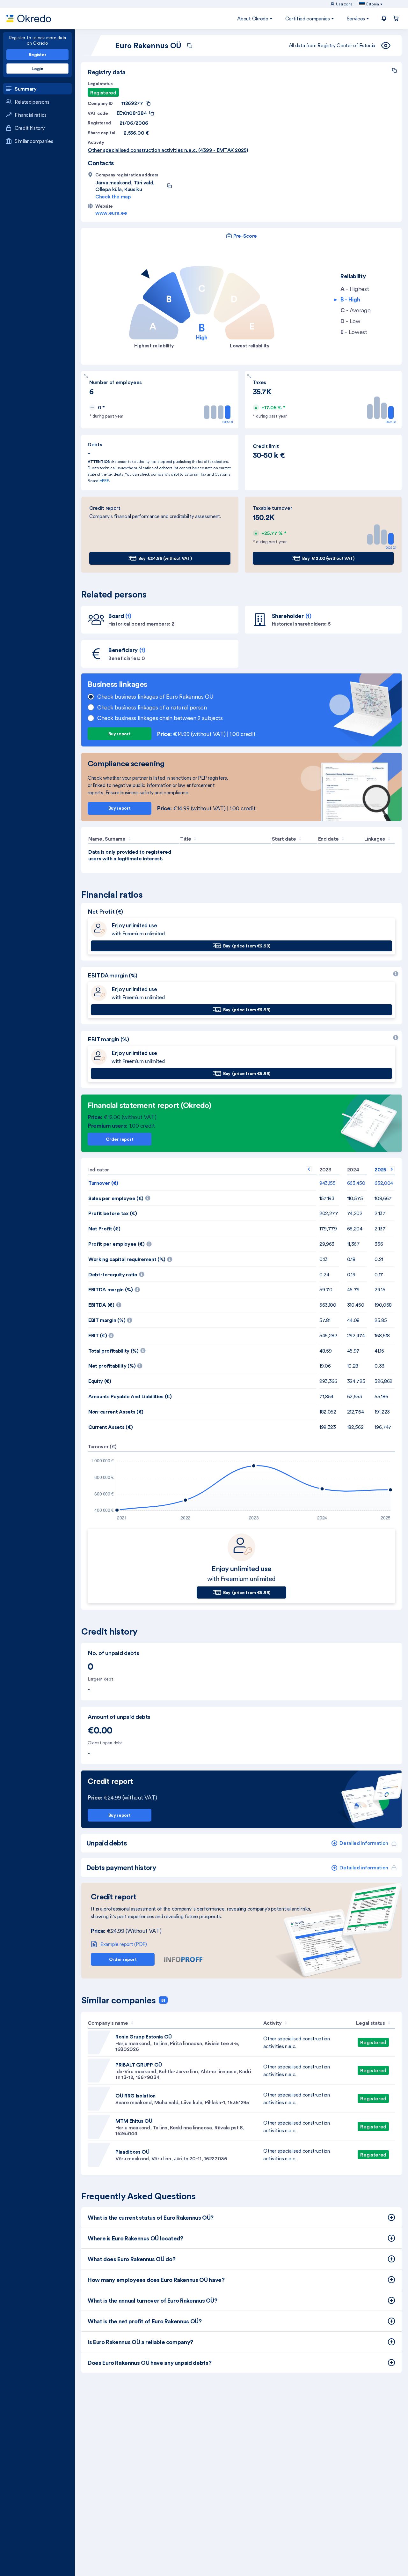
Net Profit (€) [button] (104, 1229)
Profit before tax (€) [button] (113, 1213)
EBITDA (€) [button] (142, 1303)
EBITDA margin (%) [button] (150, 1288)
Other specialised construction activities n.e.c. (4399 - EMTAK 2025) (168, 150)
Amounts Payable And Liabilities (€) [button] (130, 1396)
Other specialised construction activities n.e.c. (296, 2042)
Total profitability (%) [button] (153, 1349)
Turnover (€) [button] (103, 1183)
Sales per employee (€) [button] (155, 1196)
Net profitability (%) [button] (152, 1364)
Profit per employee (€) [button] (156, 1242)
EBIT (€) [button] (138, 1333)
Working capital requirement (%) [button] (160, 1257)
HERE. (105, 481)
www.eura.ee (111, 213)
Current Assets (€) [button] (110, 1427)
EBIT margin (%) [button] (147, 1318)
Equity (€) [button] (100, 1381)
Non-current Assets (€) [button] (116, 1412)
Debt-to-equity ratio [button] (149, 1273)
